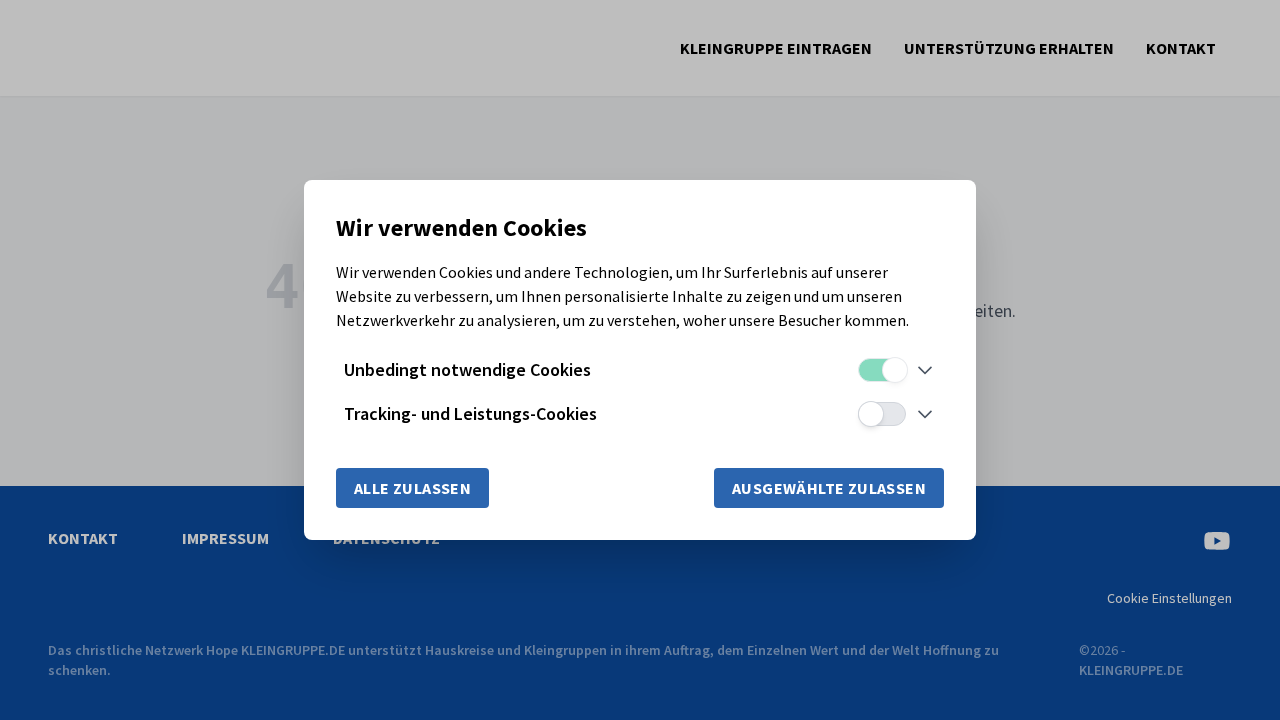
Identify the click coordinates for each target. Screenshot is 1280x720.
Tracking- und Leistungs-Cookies (470, 413)
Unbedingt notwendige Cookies (467, 369)
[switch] (882, 370)
